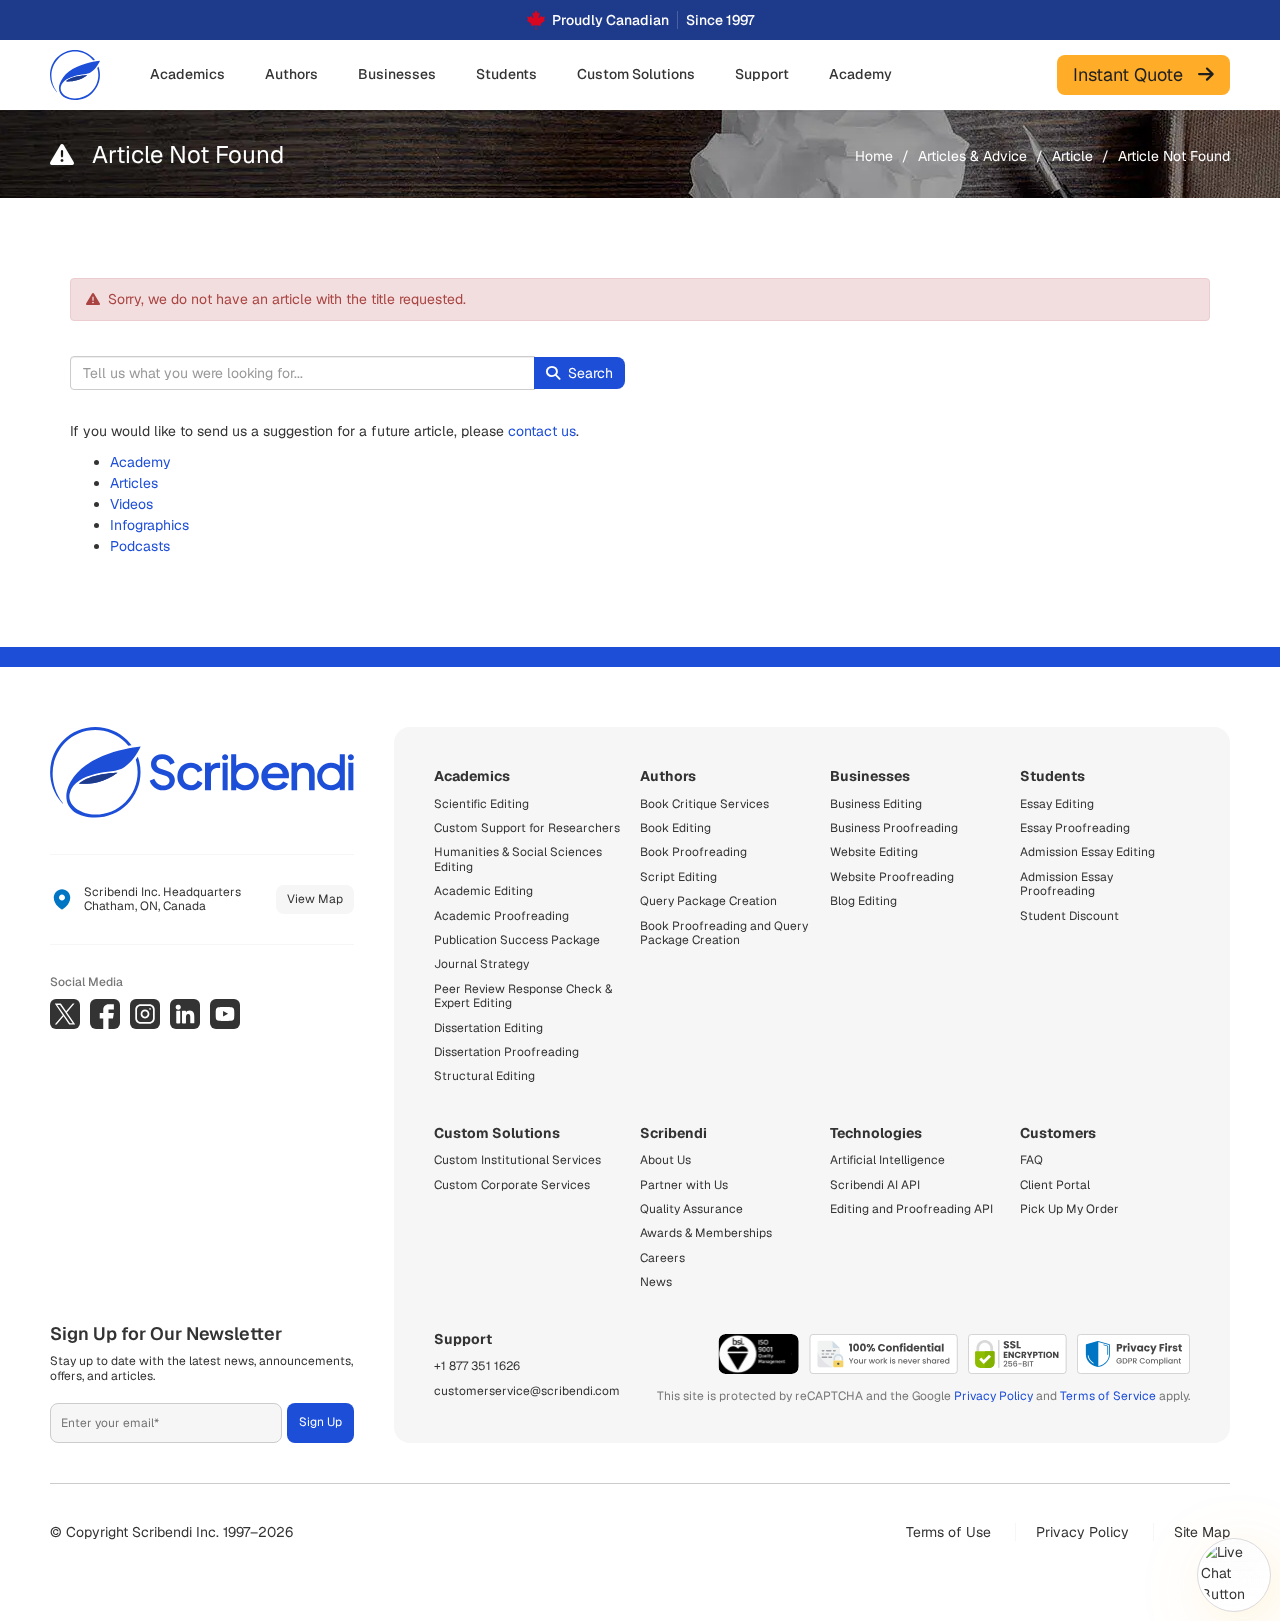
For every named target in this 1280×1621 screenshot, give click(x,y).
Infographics (149, 525)
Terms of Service (1108, 1396)
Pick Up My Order (1069, 1209)
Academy (140, 462)
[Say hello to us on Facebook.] (105, 1014)
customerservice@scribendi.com (527, 1391)
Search (590, 373)
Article (1072, 156)
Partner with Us (684, 1185)
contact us (542, 431)
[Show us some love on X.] (65, 1014)
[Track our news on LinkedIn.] (185, 1014)
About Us (665, 1160)
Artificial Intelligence (887, 1160)
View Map (315, 899)
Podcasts (140, 546)
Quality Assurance (691, 1209)
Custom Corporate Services (512, 1185)
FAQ (1031, 1160)
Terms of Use (948, 1532)
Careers (662, 1258)
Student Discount (1069, 916)
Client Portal (1055, 1185)
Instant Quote (1135, 74)
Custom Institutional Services (517, 1160)
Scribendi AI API (875, 1185)
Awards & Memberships (706, 1233)
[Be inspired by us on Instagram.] (145, 1014)
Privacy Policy (993, 1396)
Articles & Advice (972, 156)
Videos (131, 504)
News (656, 1282)
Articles (134, 483)
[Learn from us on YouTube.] (225, 1014)
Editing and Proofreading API (911, 1209)
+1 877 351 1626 (477, 1366)
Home (874, 156)
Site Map (1202, 1532)
